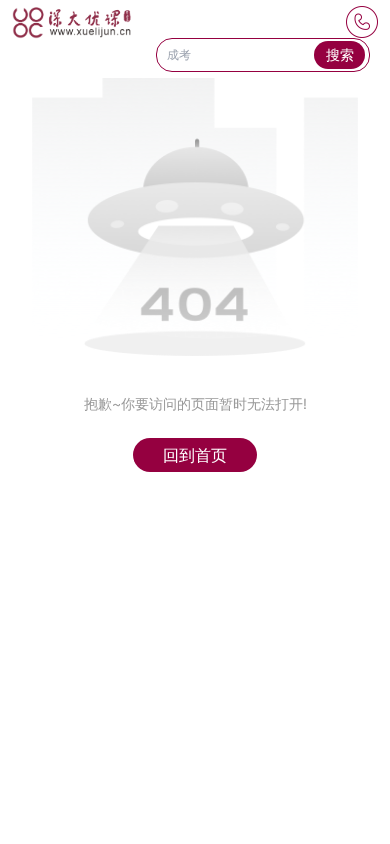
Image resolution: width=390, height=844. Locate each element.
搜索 (340, 54)
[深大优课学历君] (72, 23)
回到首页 (195, 455)
